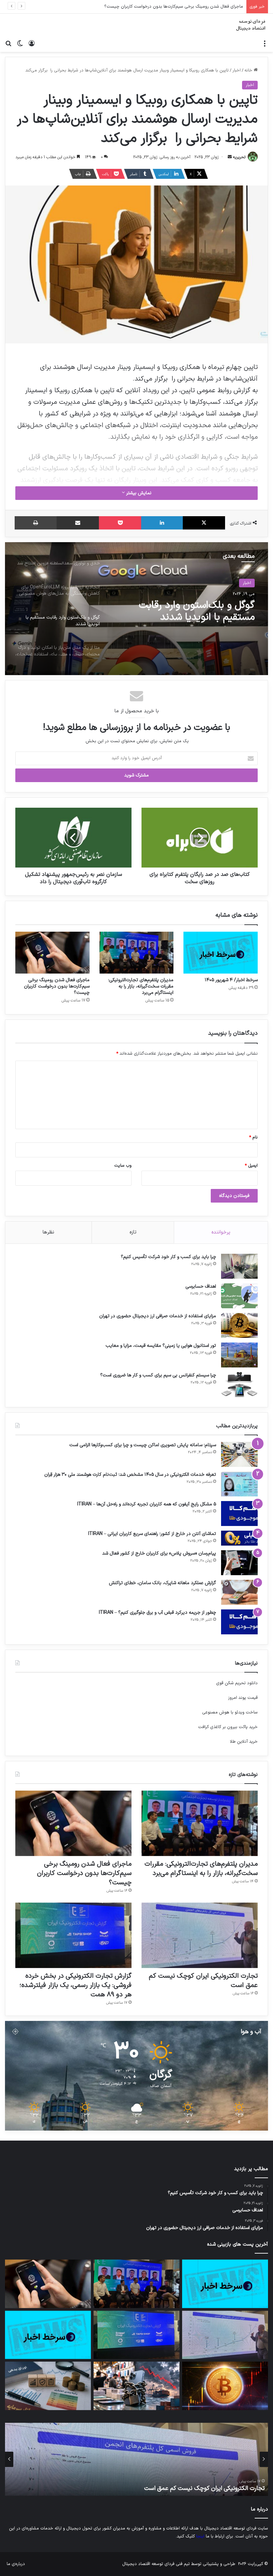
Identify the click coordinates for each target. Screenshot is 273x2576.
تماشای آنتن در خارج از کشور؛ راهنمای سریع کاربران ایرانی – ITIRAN (152, 1534)
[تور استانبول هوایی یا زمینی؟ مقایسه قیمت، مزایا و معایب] (239, 1355)
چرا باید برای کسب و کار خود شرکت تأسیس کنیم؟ (168, 1257)
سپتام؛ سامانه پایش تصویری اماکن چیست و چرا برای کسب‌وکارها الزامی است (143, 1445)
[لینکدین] (162, 523)
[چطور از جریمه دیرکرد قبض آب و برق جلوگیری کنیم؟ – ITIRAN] (239, 1622)
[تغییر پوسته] (20, 44)
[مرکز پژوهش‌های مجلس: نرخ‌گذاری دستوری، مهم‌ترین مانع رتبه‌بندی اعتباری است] (48, 2386)
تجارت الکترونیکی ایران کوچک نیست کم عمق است (197, 7)
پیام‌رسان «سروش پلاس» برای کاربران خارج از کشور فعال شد (159, 1553)
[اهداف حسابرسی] (239, 1296)
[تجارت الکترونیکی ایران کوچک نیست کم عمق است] (200, 1935)
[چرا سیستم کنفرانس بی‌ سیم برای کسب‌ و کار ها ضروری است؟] (239, 1385)
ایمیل (251, 1166)
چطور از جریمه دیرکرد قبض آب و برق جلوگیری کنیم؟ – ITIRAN (157, 1613)
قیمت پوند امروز (243, 1698)
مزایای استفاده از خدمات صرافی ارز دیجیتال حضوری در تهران (158, 1316)
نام (253, 1137)
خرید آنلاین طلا (244, 1742)
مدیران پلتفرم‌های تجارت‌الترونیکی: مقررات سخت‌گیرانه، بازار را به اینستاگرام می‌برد (141, 986)
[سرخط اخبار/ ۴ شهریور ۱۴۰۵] (221, 953)
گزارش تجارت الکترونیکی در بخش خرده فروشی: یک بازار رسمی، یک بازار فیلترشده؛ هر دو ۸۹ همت (75, 1985)
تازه (133, 1232)
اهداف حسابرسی (201, 1287)
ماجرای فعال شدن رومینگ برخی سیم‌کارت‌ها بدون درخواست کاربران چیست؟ (57, 986)
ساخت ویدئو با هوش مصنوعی (230, 1712)
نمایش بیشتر (138, 493)
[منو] (265, 44)
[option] (136, 609)
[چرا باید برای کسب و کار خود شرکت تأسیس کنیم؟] (239, 1266)
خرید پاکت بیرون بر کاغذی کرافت (228, 1727)
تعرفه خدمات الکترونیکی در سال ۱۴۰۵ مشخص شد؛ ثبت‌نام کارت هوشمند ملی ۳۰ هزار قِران (130, 1475)
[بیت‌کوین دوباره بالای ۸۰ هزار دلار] (225, 2386)
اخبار (237, 70)
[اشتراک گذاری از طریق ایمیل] (78, 523)
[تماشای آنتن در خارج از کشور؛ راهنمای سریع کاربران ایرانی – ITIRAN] (239, 1538)
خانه (249, 70)
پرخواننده (221, 1232)
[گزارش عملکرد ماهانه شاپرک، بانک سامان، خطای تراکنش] (239, 1592)
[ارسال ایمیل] (230, 157)
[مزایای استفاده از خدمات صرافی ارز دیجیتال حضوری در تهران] (239, 1325)
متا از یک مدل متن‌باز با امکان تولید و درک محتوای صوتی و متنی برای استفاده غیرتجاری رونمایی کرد (185, 612)
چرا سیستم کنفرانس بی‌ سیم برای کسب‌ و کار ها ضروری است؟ (158, 1375)
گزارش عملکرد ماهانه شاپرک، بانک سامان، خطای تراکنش (162, 1583)
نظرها (48, 1232)
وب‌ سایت (123, 1166)
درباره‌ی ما (16, 2564)
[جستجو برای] (8, 44)
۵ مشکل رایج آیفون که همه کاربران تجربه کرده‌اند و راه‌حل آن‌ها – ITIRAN (147, 1504)
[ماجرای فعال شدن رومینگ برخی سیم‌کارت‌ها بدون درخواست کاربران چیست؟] (52, 953)
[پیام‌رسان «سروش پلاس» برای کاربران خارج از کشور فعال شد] (239, 1563)
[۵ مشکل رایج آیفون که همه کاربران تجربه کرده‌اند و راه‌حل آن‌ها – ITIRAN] (239, 1514)
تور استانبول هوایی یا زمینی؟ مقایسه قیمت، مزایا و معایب (161, 1346)
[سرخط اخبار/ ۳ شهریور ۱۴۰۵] (48, 2335)
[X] (204, 523)
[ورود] (32, 44)
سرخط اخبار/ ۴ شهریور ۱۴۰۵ (231, 980)
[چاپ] (36, 523)
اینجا (200, 2536)
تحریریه (239, 157)
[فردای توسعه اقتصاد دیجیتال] (251, 25)
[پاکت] (120, 523)
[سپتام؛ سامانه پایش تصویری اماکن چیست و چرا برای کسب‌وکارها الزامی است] (239, 1454)
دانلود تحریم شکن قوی (237, 1683)
